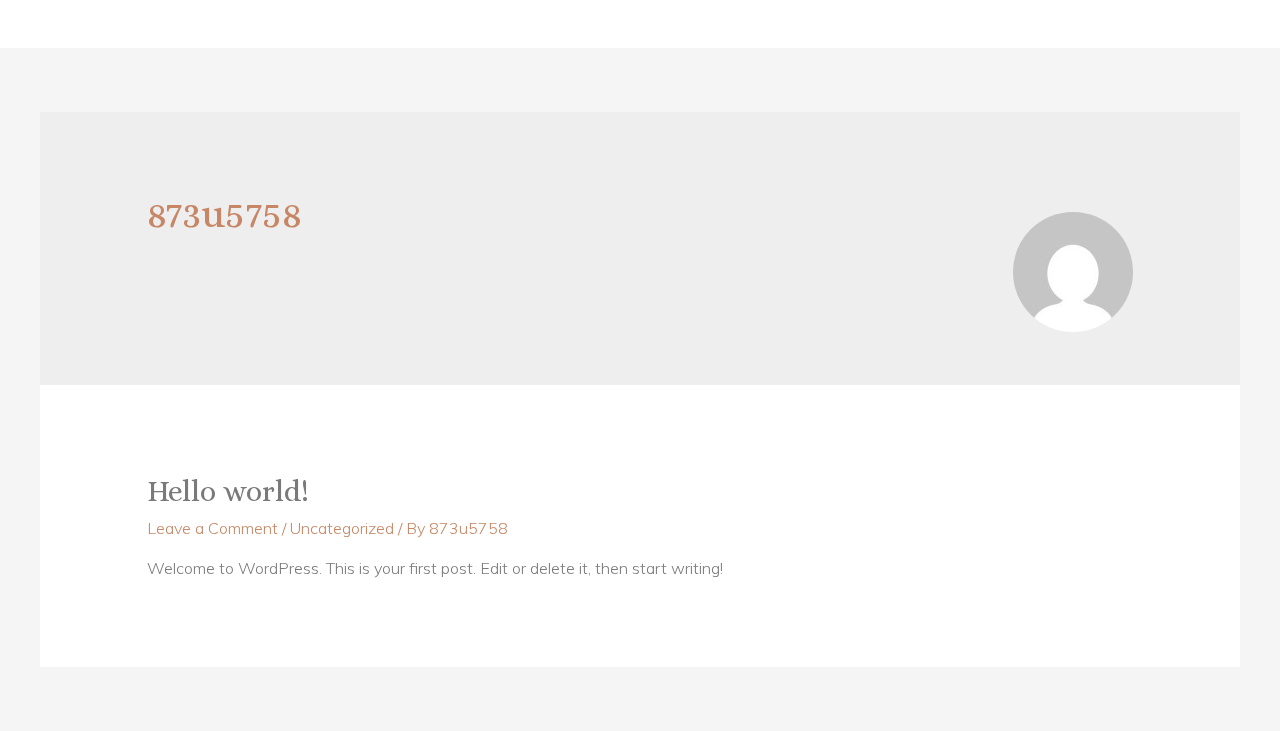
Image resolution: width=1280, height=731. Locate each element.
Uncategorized (342, 528)
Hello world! (228, 491)
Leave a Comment (212, 528)
